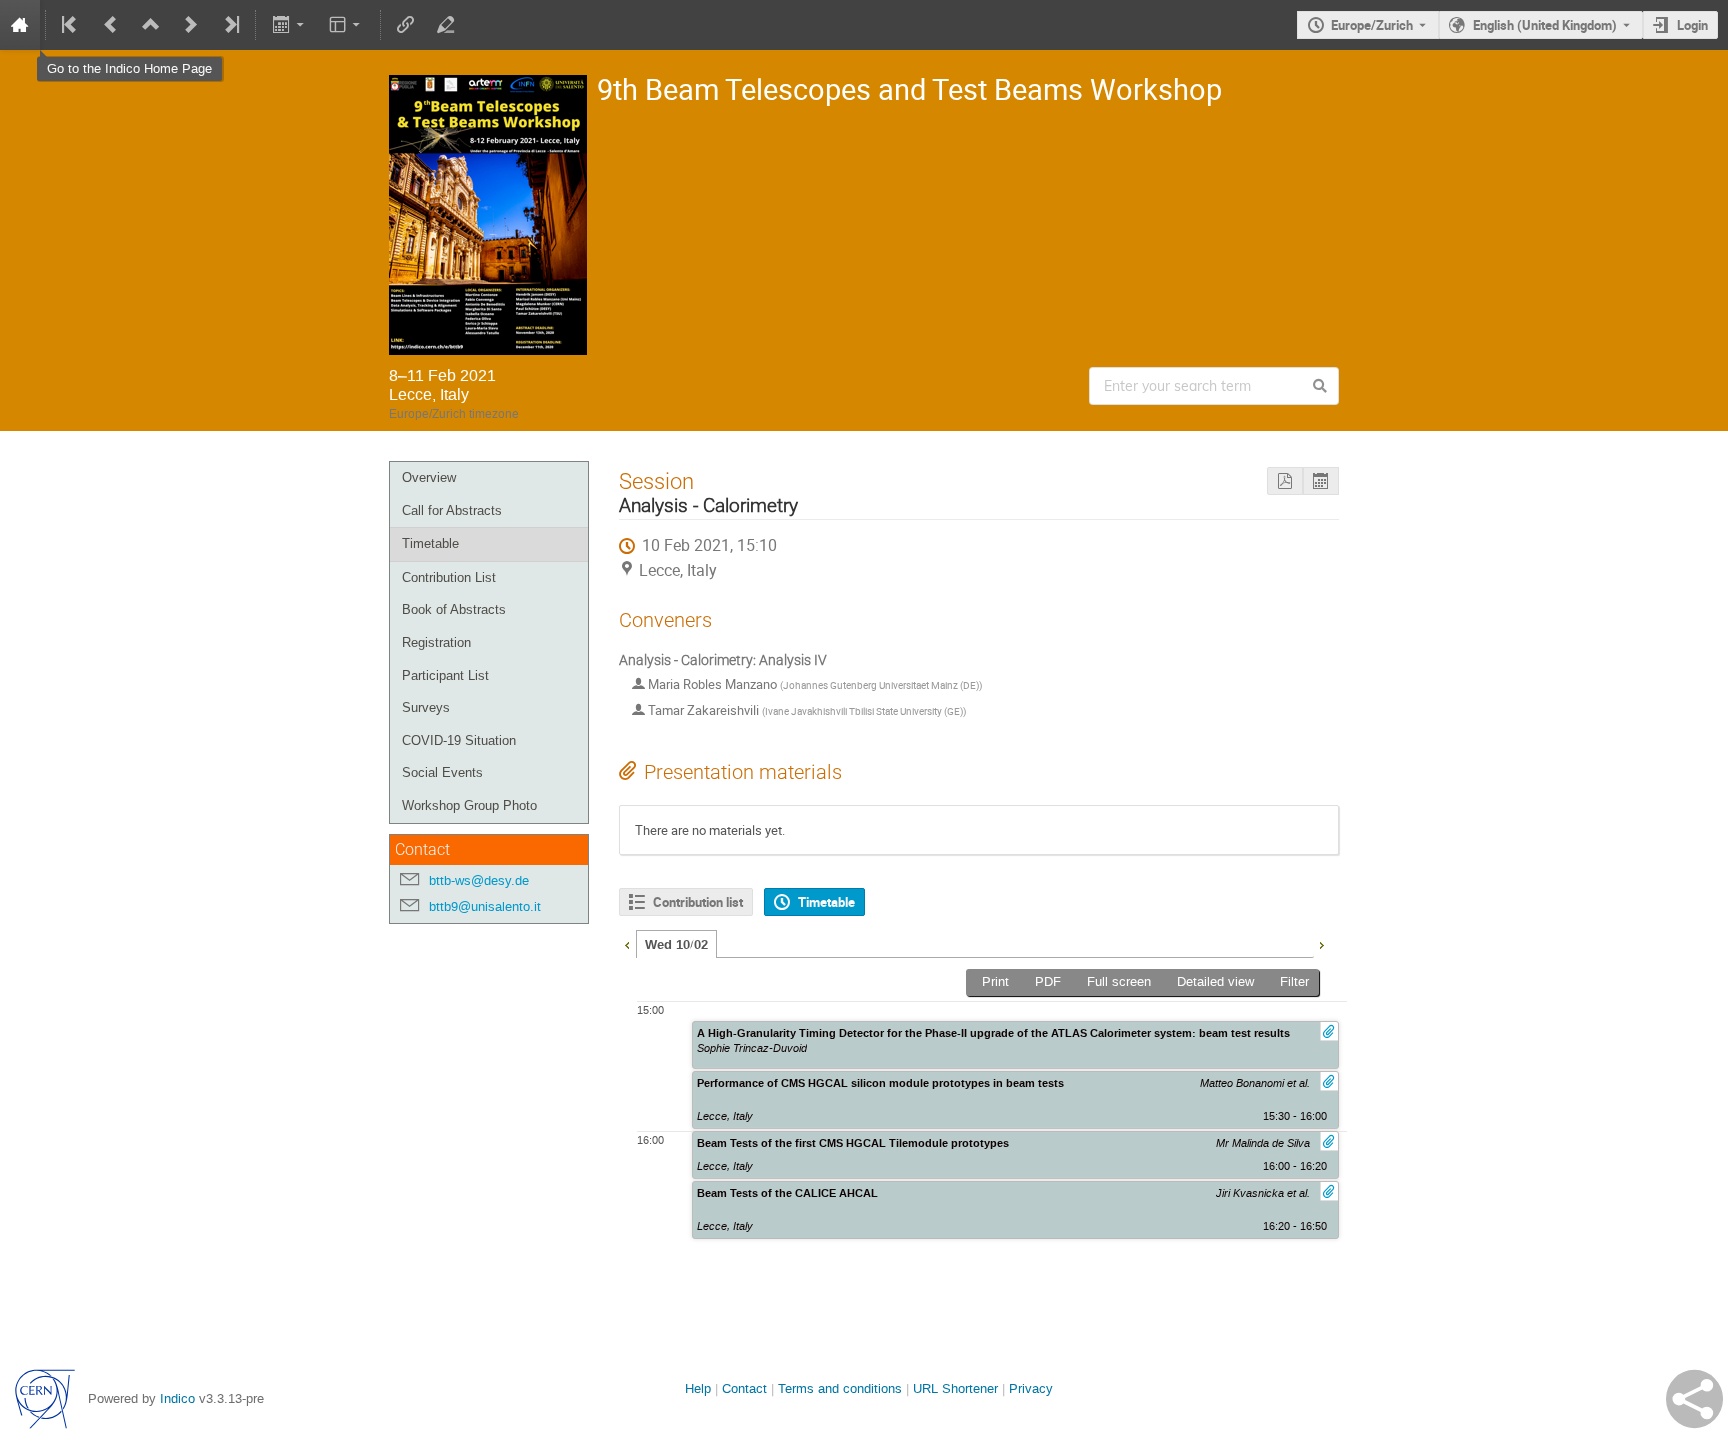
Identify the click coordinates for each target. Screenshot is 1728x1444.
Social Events (442, 772)
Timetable (430, 543)
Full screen (1119, 981)
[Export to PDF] (1285, 481)
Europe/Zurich (1372, 25)
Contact (744, 1388)
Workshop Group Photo (469, 805)
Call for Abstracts (452, 510)
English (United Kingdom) (1545, 25)
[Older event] (111, 25)
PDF (1048, 981)
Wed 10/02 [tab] (676, 945)
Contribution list (698, 902)
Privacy (1031, 1388)
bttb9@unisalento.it (485, 906)
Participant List (445, 675)
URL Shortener (955, 1388)
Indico (177, 1398)
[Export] (289, 25)
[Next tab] (1321, 943)
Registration (436, 642)
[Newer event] (191, 25)
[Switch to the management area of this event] (446, 25)
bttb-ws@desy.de (479, 880)
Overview (429, 477)
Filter (1294, 981)
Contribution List (449, 577)
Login (1692, 25)
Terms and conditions (840, 1388)
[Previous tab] (627, 943)
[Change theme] (346, 25)
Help (698, 1388)
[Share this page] (1694, 1399)
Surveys (426, 707)
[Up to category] (151, 25)
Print (995, 981)
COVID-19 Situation (459, 740)
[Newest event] (230, 25)
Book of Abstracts (454, 609)
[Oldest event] (71, 25)
